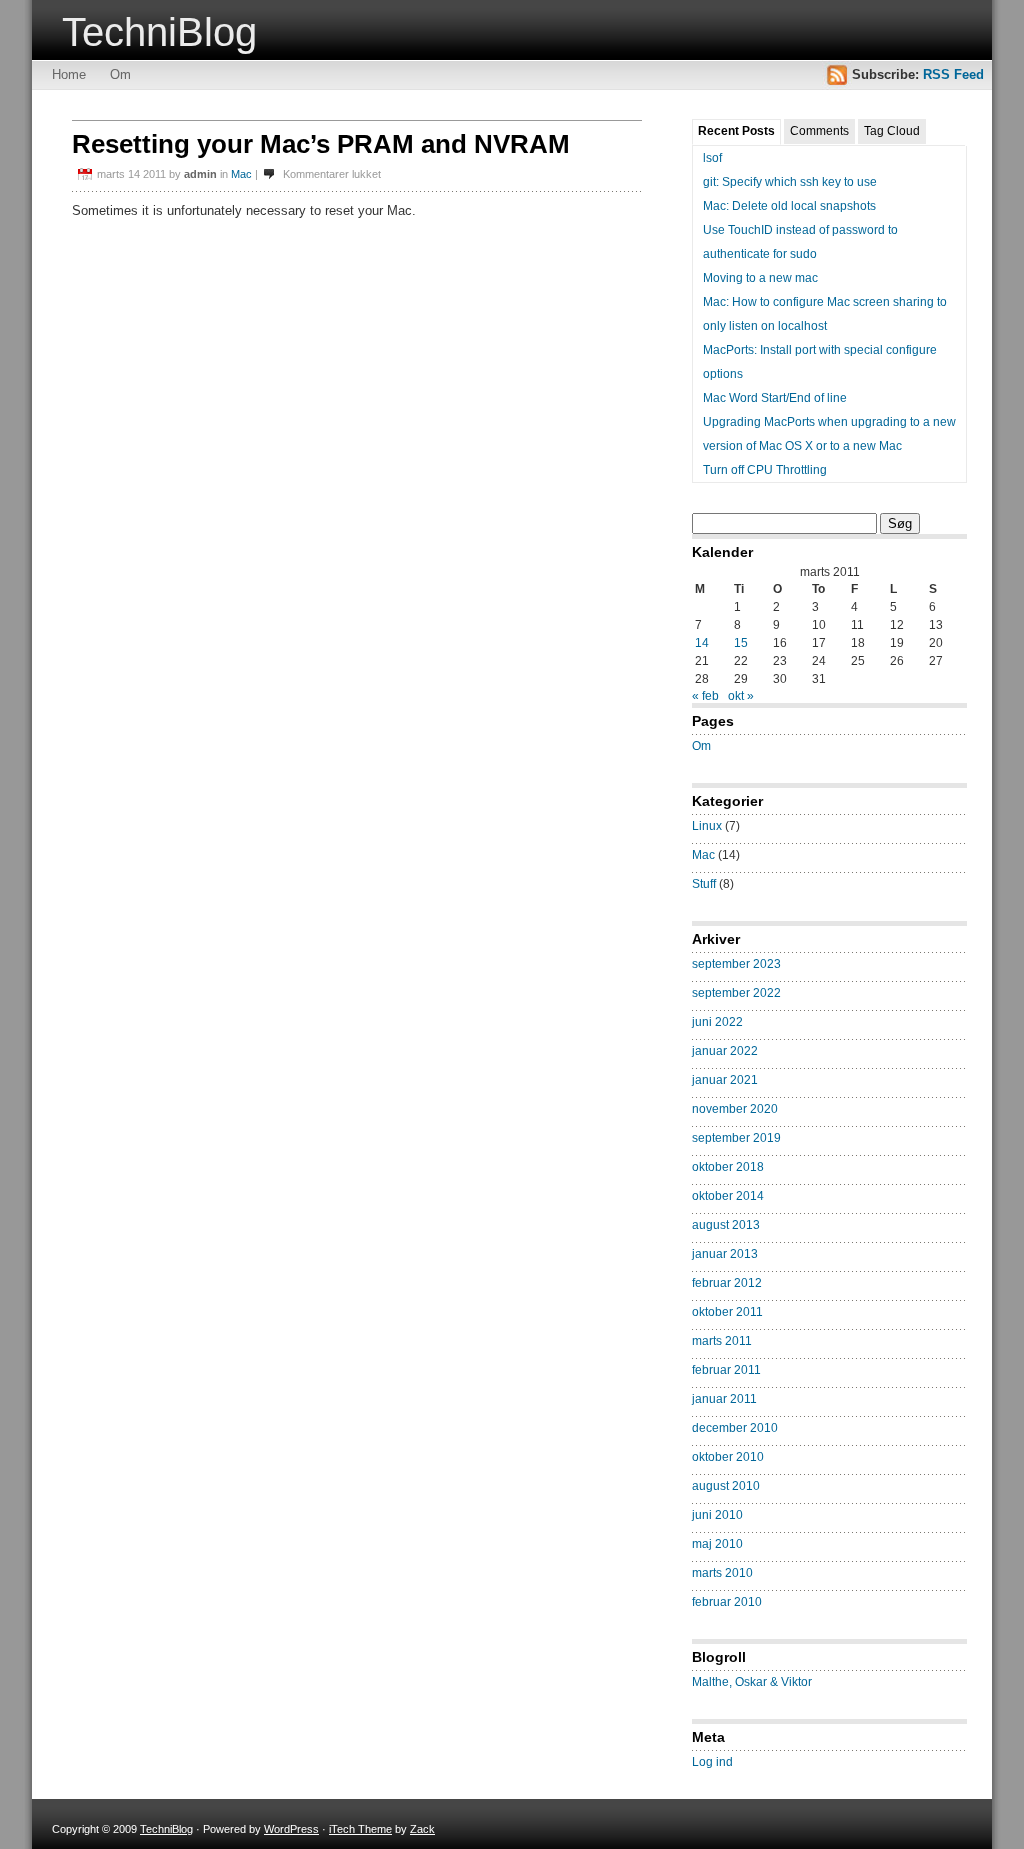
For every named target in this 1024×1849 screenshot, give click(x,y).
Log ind (712, 1762)
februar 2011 (726, 1370)
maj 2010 (717, 1544)
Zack (422, 1829)
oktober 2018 (728, 1167)
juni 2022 (717, 1022)
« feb (705, 696)
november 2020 (735, 1109)
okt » (741, 696)
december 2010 (735, 1428)
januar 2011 (724, 1399)
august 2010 (726, 1486)
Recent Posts (736, 131)
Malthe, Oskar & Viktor (752, 1682)
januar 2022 (725, 1051)
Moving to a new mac (760, 278)
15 (741, 643)
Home (69, 74)
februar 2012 (727, 1283)
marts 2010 (722, 1573)
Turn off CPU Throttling (765, 470)
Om (120, 74)
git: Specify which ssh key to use (790, 182)
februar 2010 (727, 1602)
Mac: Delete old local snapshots (789, 206)
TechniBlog (159, 32)
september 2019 (736, 1138)
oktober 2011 (727, 1312)
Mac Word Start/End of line (775, 398)
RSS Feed (953, 74)
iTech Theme (360, 1829)
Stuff (704, 884)
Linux (707, 826)
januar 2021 (725, 1080)
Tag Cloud (892, 131)
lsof (712, 158)
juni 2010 (717, 1515)
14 (702, 643)
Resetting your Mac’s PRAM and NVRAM (321, 144)
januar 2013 (725, 1254)
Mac (241, 174)
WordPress (291, 1829)
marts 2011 (722, 1341)
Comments (819, 131)
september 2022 (736, 993)
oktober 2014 (728, 1196)
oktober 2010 (728, 1457)
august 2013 (726, 1225)
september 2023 (736, 964)
